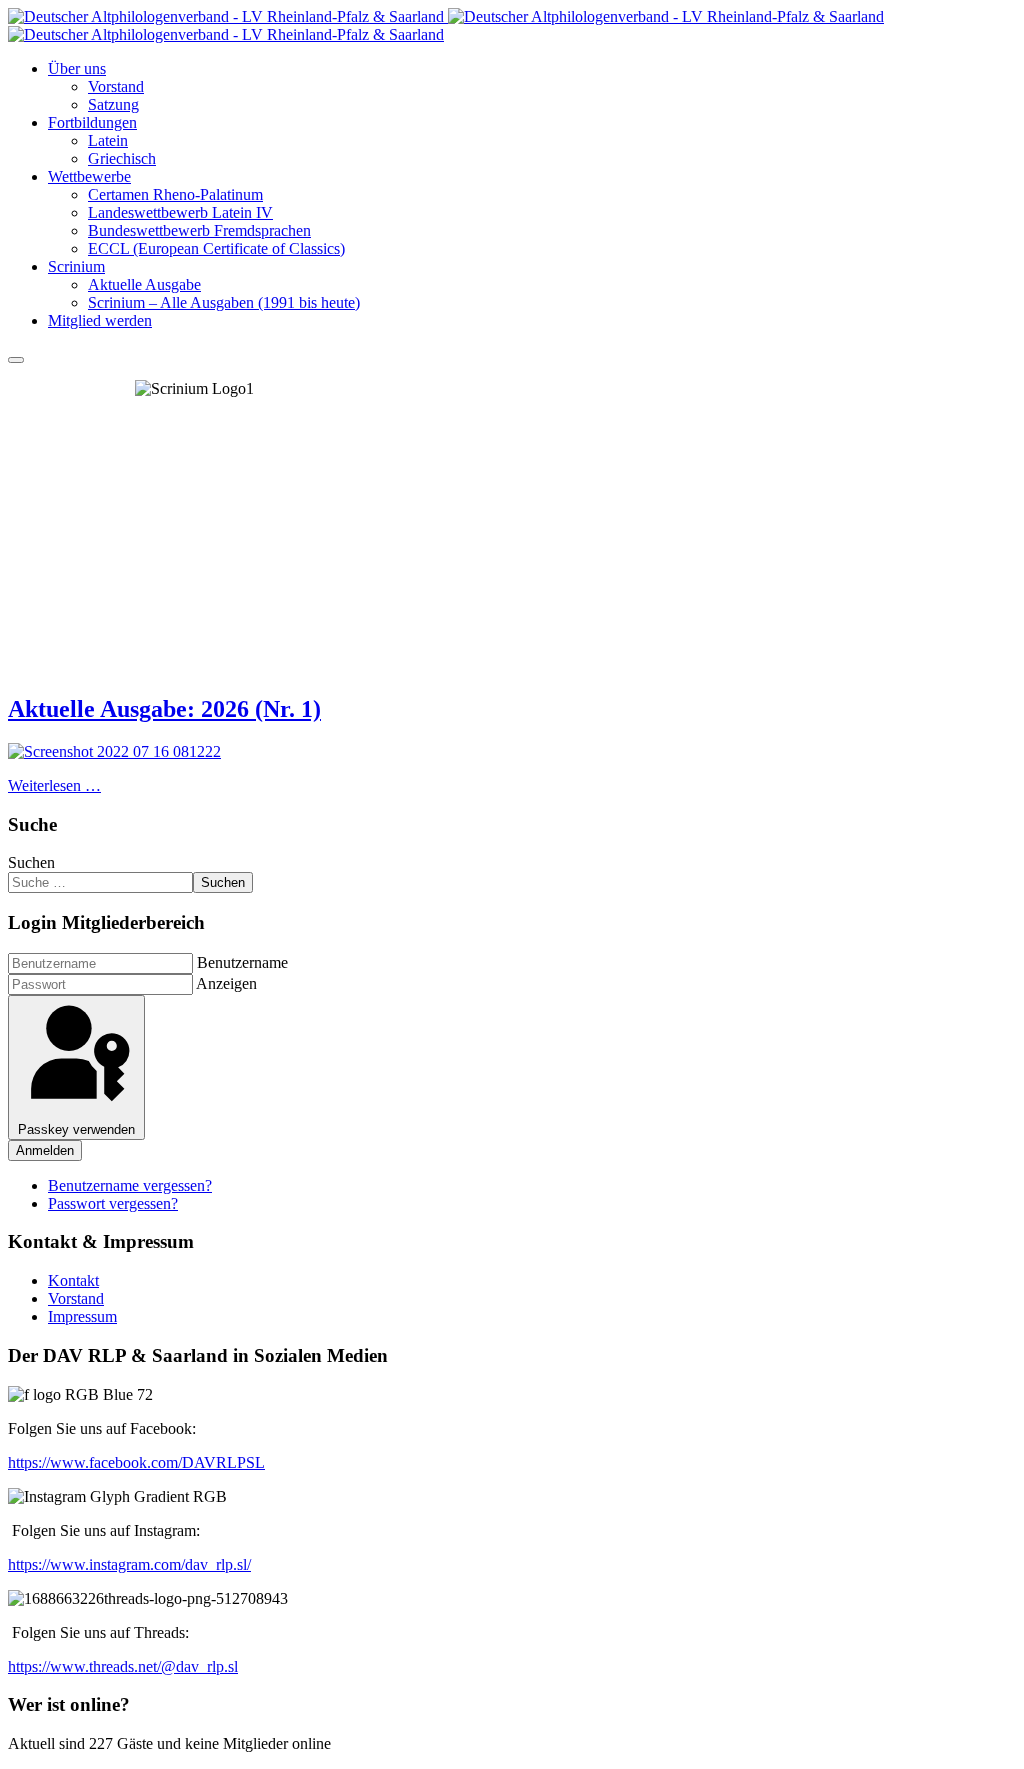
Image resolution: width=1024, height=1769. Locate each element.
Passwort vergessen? (113, 1203)
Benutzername (242, 962)
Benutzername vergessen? (130, 1185)
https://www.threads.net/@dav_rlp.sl (123, 1666)
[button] (77, 68)
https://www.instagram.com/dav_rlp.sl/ (129, 1564)
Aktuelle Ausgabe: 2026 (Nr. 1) (164, 709)
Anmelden (45, 1150)
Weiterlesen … (54, 785)
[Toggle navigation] (16, 360)
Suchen (31, 862)
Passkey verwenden (76, 1129)
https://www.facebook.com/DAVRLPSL (136, 1462)
